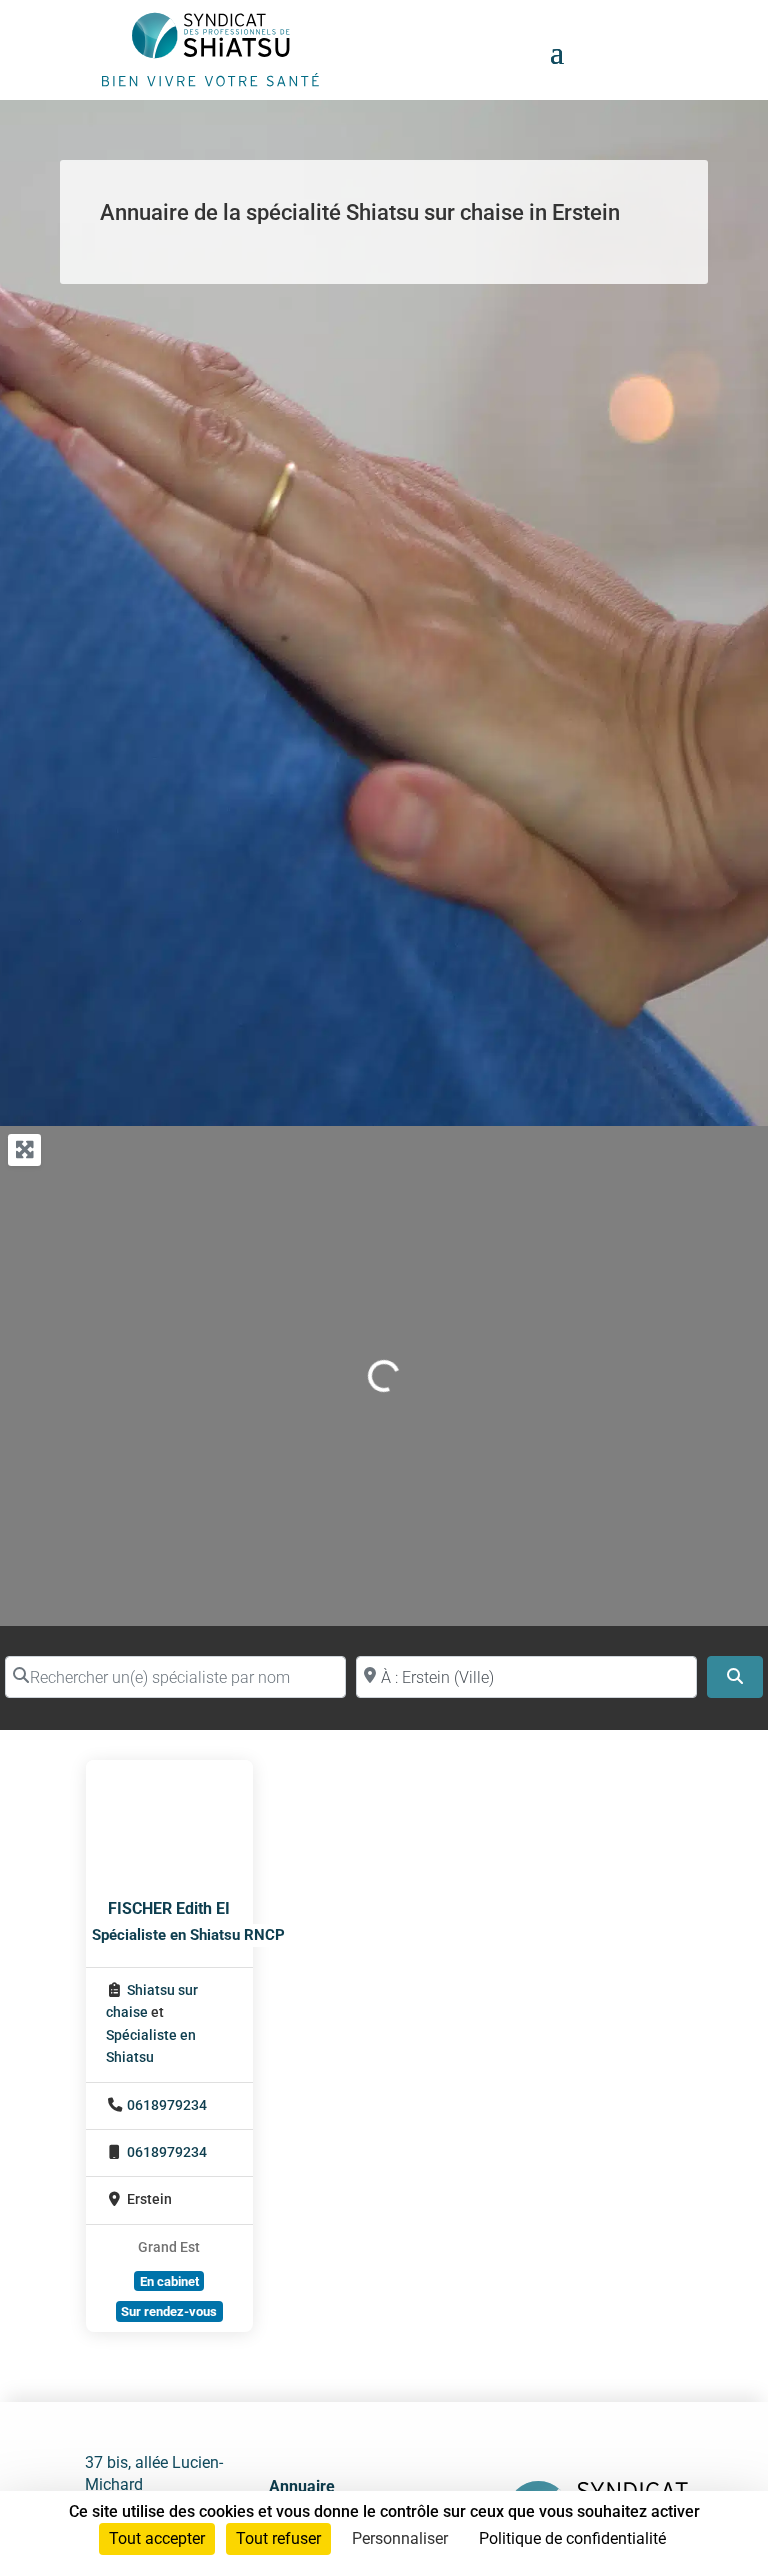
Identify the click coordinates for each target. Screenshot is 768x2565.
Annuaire (302, 2486)
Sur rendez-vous (169, 2311)
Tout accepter (157, 2538)
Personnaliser (400, 2538)
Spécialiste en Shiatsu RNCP (188, 1935)
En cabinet (169, 2281)
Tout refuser (278, 2538)
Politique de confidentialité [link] (572, 2538)
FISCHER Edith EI (169, 1908)
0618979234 (167, 2105)
